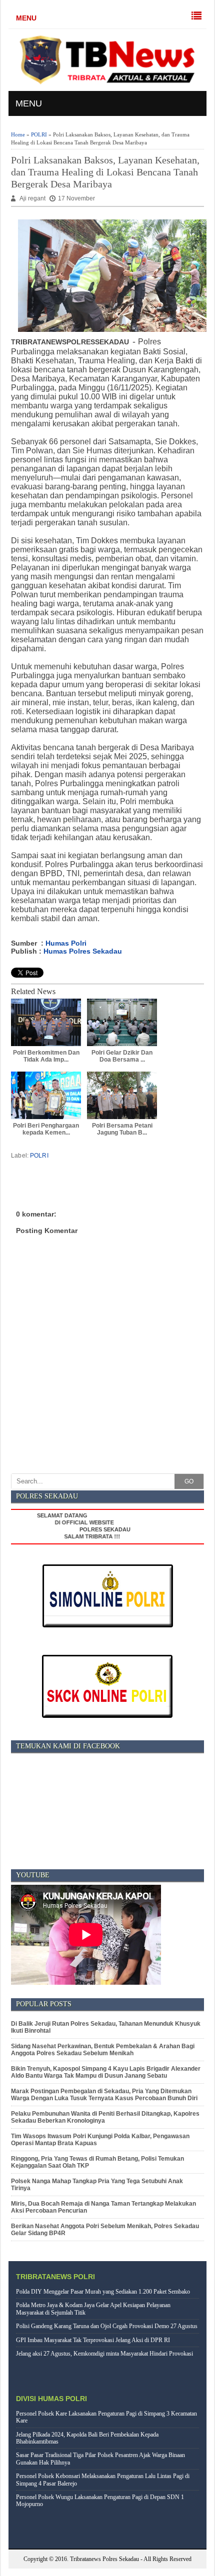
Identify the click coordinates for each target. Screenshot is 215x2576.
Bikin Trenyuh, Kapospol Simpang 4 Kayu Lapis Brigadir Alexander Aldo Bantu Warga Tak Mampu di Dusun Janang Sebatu (106, 2072)
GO (189, 1481)
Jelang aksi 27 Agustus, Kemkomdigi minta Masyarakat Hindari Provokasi (104, 2354)
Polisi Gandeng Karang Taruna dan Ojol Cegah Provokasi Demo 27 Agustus (107, 2326)
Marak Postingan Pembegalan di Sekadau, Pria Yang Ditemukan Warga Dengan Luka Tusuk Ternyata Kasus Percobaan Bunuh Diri (104, 2095)
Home (18, 134)
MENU (26, 18)
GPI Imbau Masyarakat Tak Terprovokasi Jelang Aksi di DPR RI (93, 2340)
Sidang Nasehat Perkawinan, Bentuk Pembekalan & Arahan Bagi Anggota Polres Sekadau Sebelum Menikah (103, 2050)
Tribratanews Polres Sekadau (104, 2559)
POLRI (39, 134)
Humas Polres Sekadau (83, 951)
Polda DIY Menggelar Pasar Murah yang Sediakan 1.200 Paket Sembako (103, 2292)
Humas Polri (66, 943)
